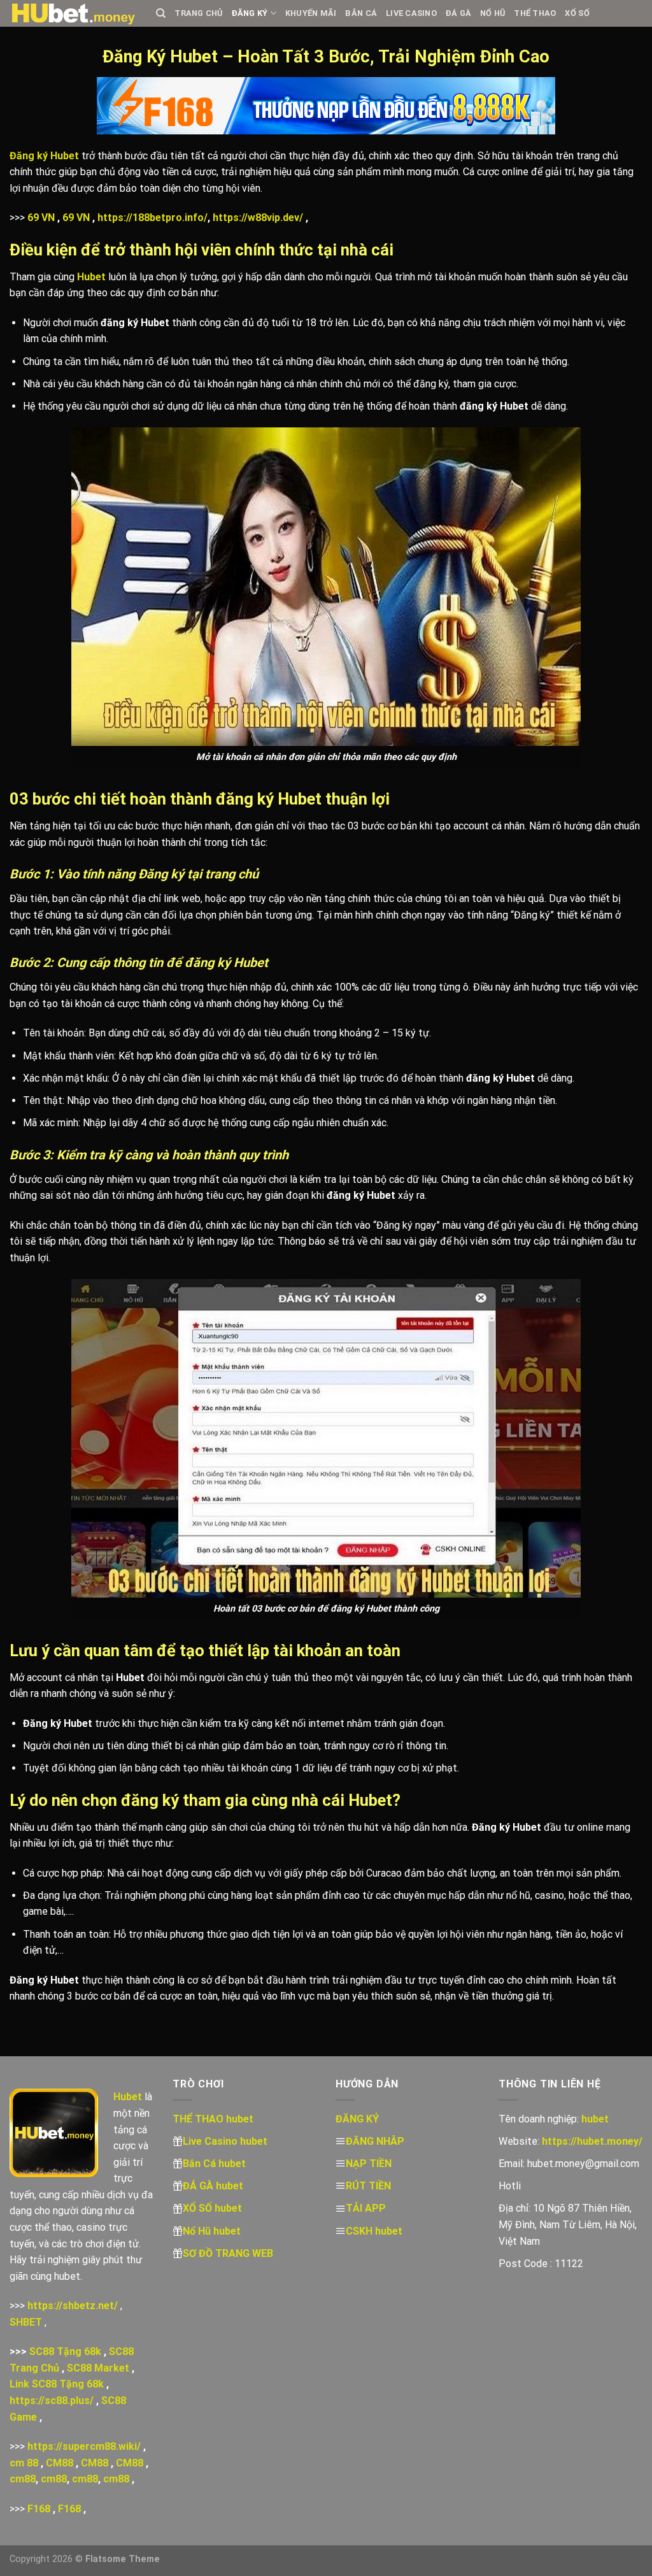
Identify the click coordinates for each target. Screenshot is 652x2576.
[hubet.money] (73, 13)
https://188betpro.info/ (152, 218)
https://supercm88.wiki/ (84, 2446)
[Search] (161, 13)
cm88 (23, 2479)
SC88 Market (98, 2368)
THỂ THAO (535, 13)
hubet (595, 2119)
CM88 (60, 2463)
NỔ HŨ (493, 13)
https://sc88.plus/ (52, 2401)
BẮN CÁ (361, 13)
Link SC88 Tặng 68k (57, 2384)
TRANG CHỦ (198, 13)
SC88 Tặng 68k (65, 2351)
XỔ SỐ (577, 13)
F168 (39, 2509)
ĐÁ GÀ (458, 13)
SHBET (26, 2322)
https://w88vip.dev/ (258, 218)
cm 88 (24, 2463)
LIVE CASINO (411, 13)
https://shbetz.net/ (73, 2306)
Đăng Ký (250, 13)
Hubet (91, 277)
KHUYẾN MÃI (311, 13)
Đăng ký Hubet (44, 156)
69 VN (41, 218)
